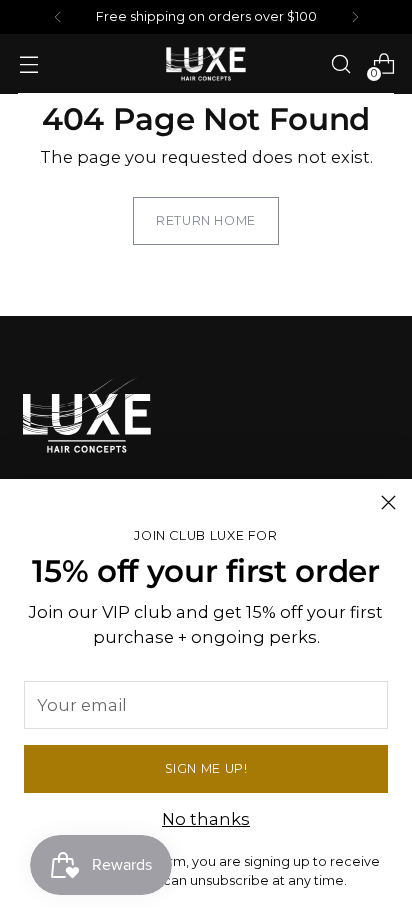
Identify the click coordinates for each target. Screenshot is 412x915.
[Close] (388, 502)
